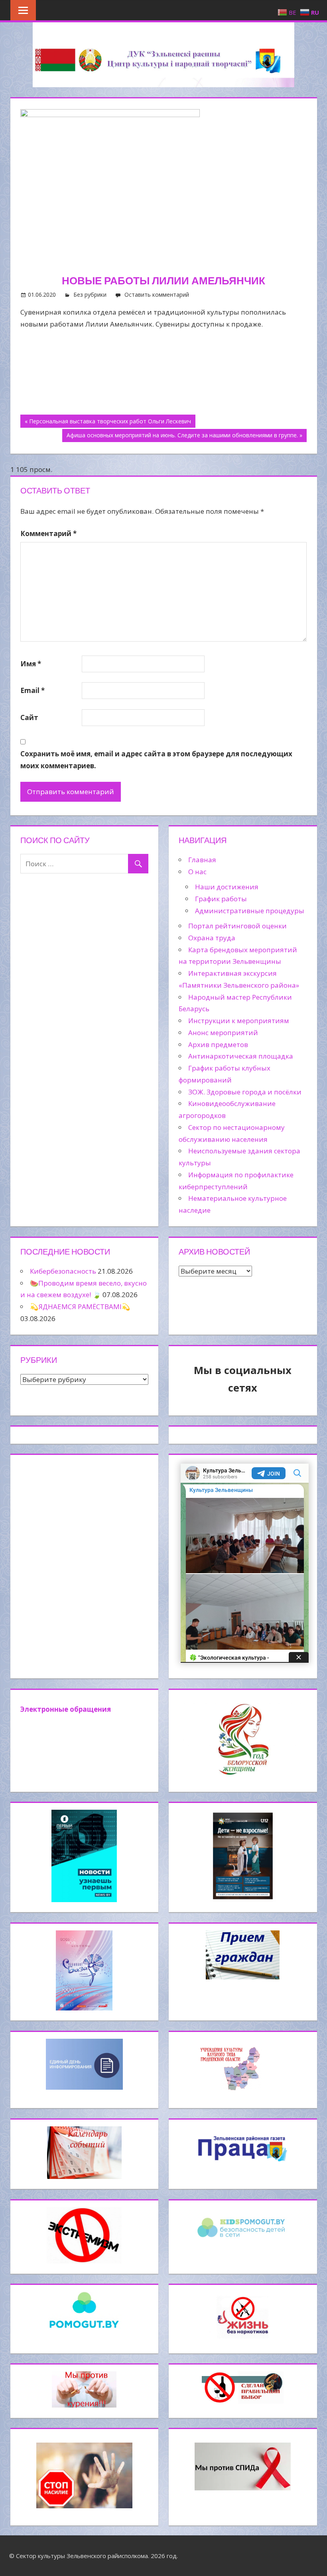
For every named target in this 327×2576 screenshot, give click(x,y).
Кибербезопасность (63, 1271)
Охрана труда (212, 938)
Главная (202, 860)
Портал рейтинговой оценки (237, 926)
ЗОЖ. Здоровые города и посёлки (245, 1092)
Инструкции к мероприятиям (239, 1021)
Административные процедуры (250, 911)
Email (33, 690)
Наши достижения (227, 887)
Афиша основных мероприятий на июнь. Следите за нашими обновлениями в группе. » (184, 435)
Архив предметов (218, 1044)
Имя (31, 664)
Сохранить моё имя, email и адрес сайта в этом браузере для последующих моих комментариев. (156, 760)
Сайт (29, 717)
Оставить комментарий (157, 295)
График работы (221, 899)
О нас (197, 872)
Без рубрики (90, 295)
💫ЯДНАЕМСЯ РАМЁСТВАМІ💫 (80, 1307)
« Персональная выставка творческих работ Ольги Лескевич (108, 421)
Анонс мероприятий (223, 1033)
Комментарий (48, 533)
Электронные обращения (66, 1709)
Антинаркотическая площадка (241, 1056)
